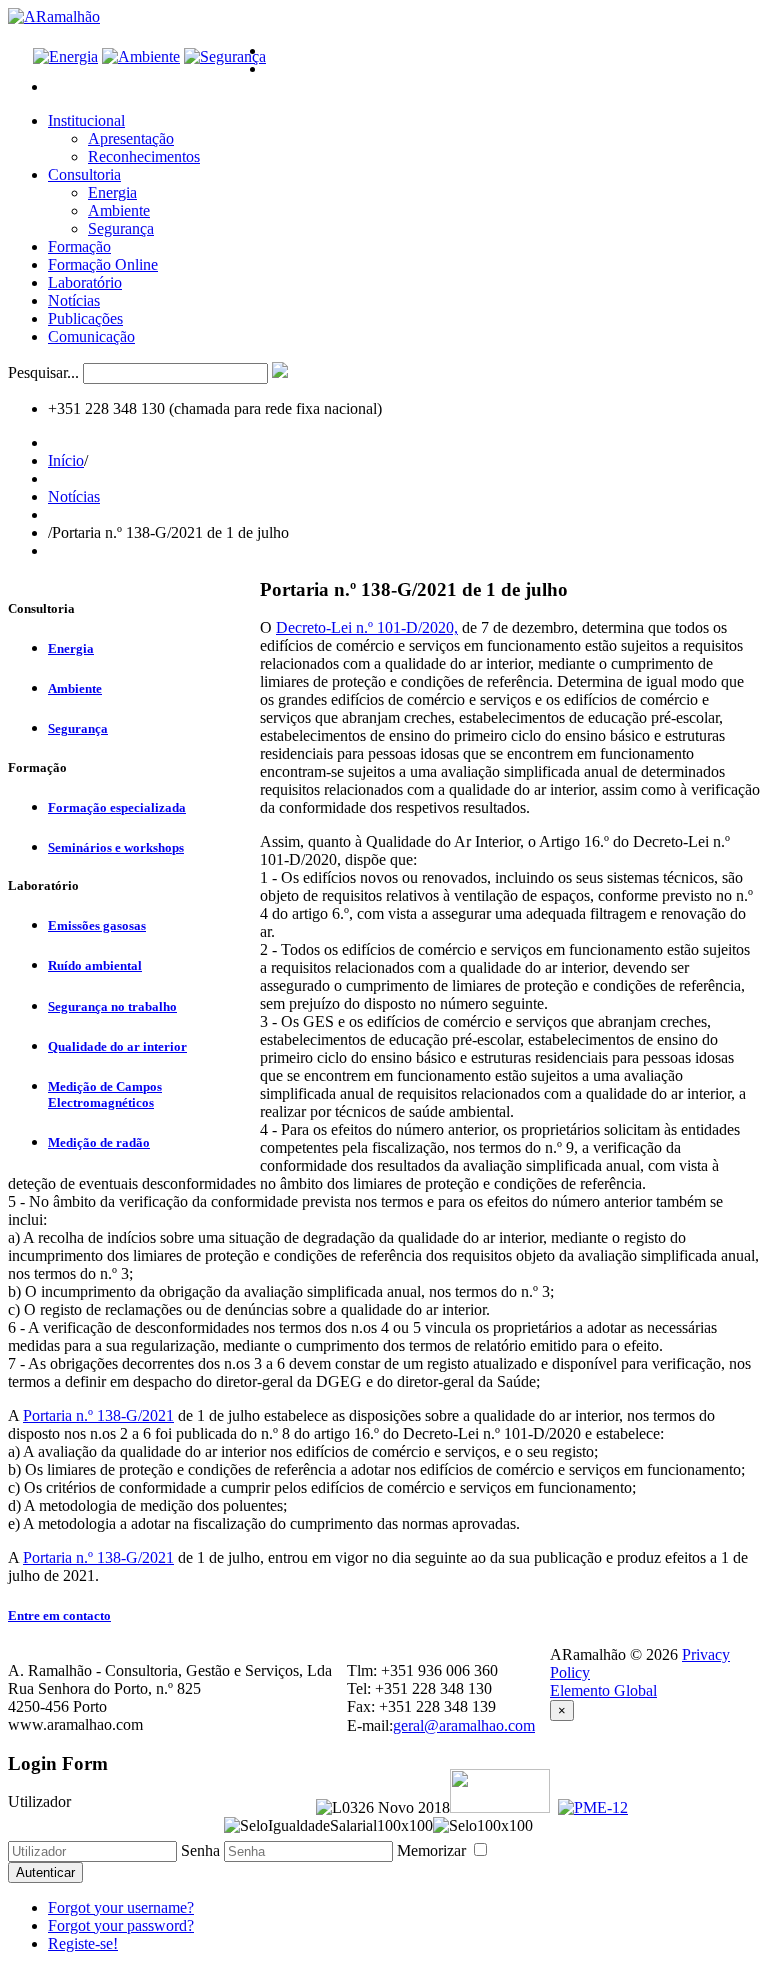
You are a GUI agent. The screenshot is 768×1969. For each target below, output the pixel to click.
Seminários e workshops (116, 847)
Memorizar (433, 1850)
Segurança (121, 228)
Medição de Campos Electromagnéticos (105, 1094)
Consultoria (84, 174)
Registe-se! (83, 1943)
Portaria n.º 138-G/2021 (98, 1415)
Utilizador (39, 1801)
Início (66, 460)
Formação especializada (117, 807)
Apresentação (131, 138)
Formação (79, 246)
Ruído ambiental (95, 965)
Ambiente (119, 210)
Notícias (74, 300)
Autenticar (45, 1872)
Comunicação (91, 336)
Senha (200, 1850)
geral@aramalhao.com (464, 1725)
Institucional (86, 120)
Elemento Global (603, 1690)
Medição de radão (99, 1142)
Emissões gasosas (97, 925)
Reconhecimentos (144, 156)
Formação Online (103, 264)
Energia (112, 192)
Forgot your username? (121, 1907)
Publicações (85, 318)
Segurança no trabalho (112, 1006)
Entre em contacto (59, 1615)
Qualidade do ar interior (117, 1046)
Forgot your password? (121, 1925)
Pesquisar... (43, 372)
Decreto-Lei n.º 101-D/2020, (367, 627)
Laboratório (85, 282)
